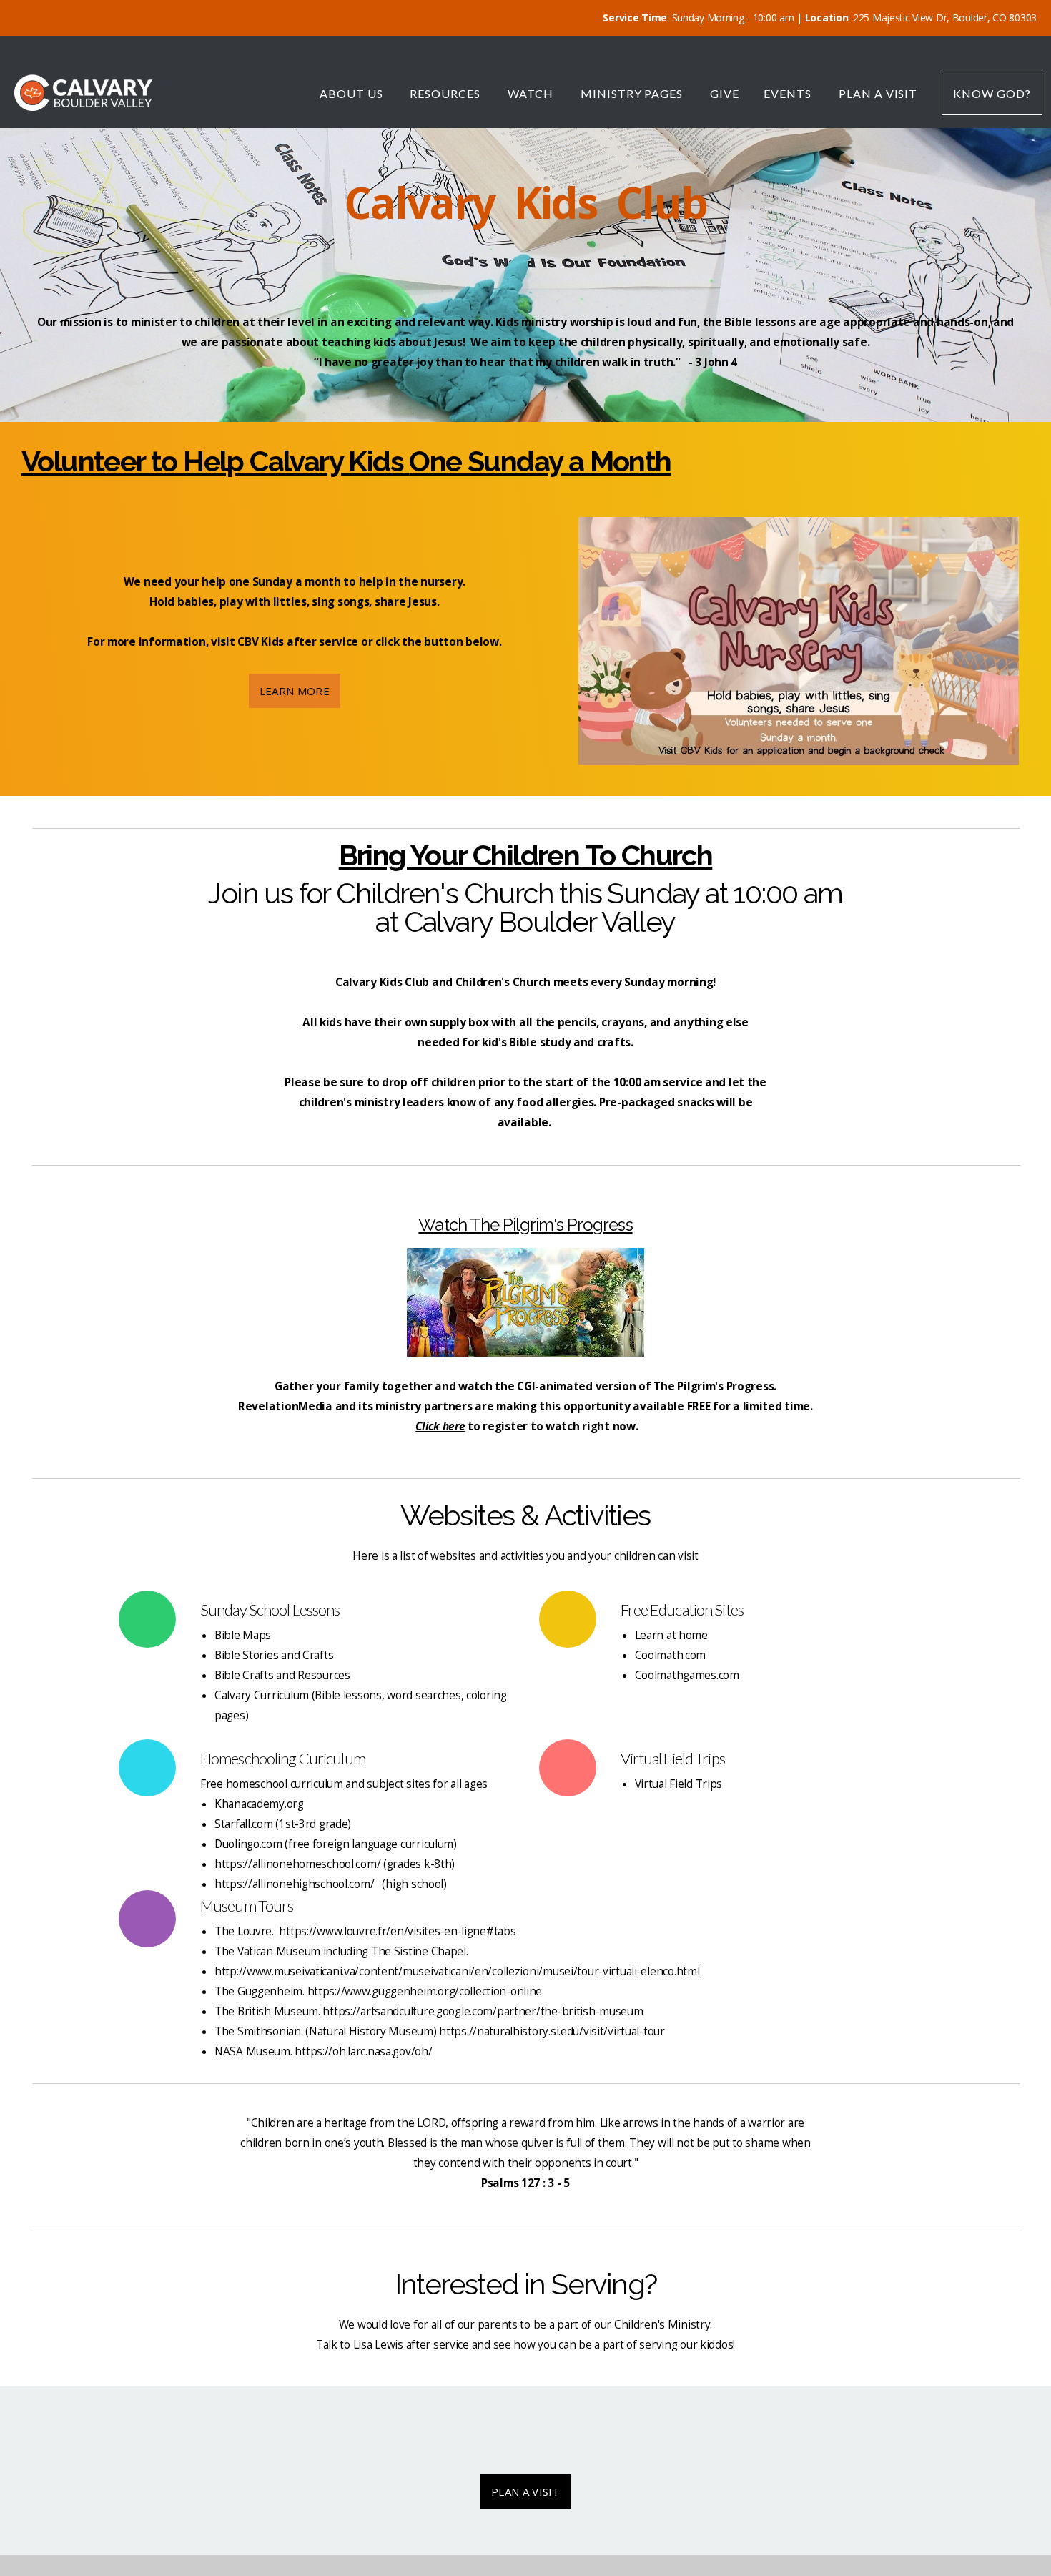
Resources (446, 93)
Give (725, 93)
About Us (353, 93)
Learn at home (671, 1635)
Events (789, 93)
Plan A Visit (878, 93)
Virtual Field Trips (679, 1784)
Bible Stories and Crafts (274, 1655)
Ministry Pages (633, 93)
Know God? (992, 93)
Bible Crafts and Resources (282, 1675)
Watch (532, 93)
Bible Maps (243, 1635)
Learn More (295, 691)
